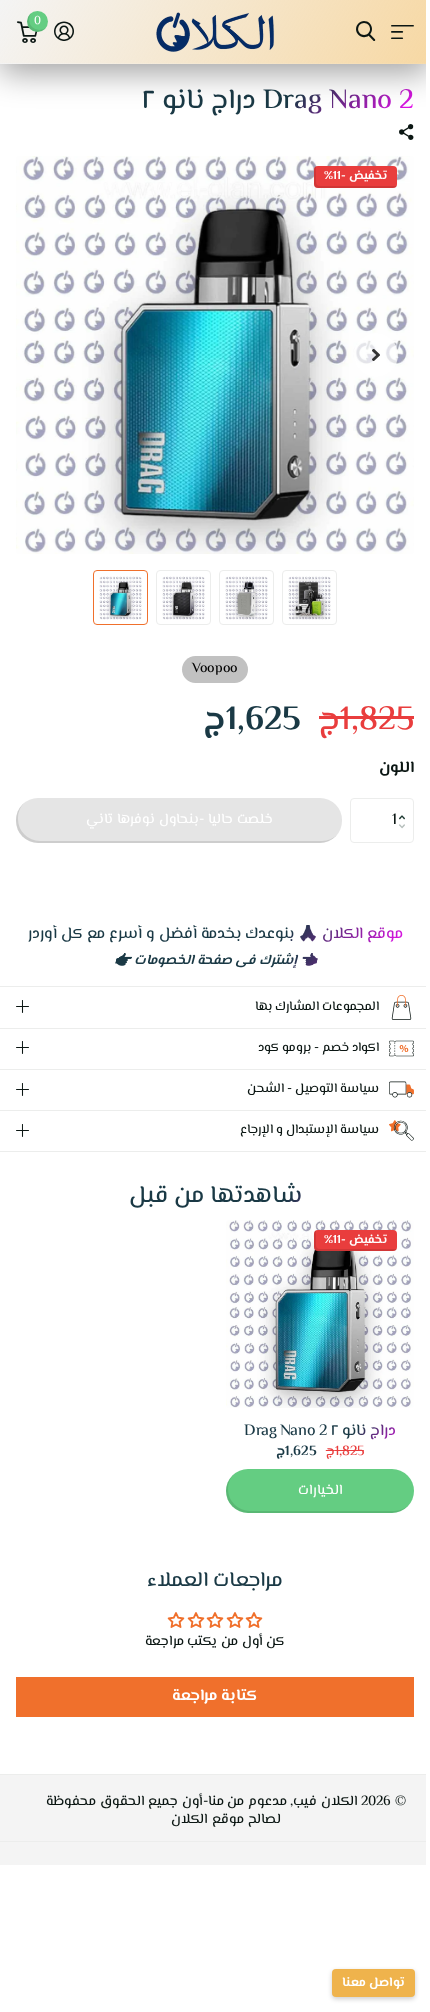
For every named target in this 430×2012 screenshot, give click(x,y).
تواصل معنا (358, 1983)
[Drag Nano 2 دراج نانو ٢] (305, 1314)
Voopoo (214, 669)
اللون (396, 769)
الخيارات (305, 1491)
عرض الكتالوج (402, 31)
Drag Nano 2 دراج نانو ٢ (304, 1431)
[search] (365, 31)
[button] (406, 804)
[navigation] (376, 355)
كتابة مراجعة (207, 1696)
